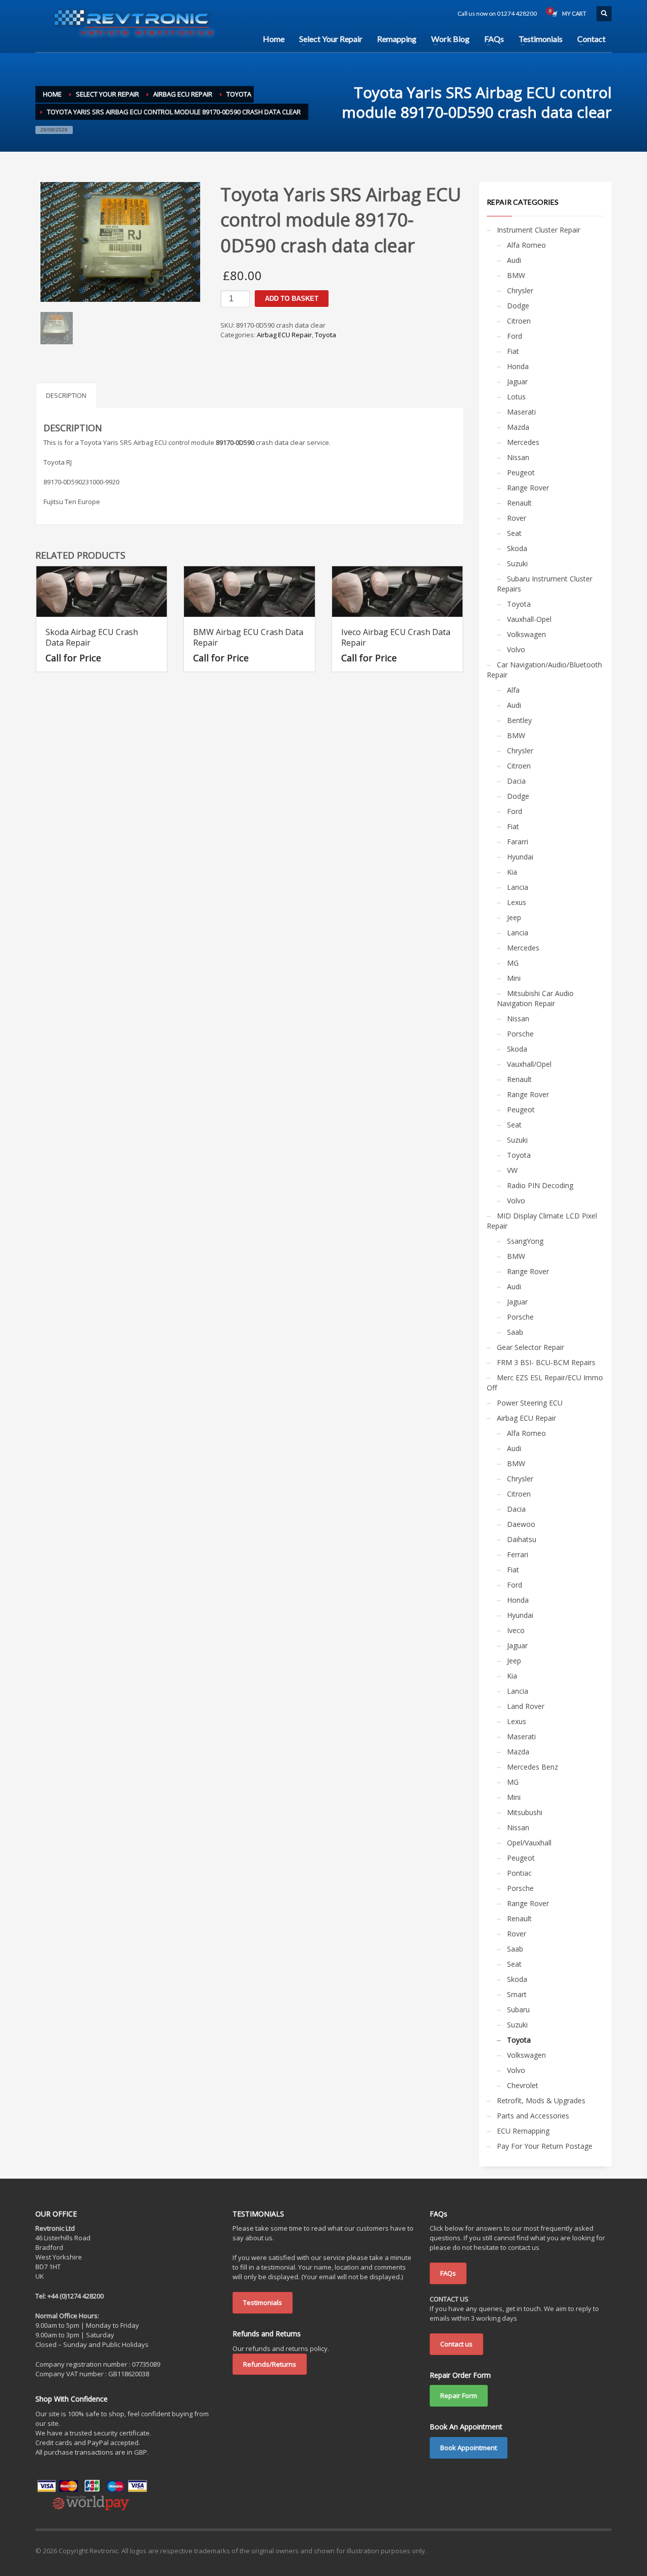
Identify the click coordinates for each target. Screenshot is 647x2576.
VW (512, 1170)
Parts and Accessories (533, 2116)
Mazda (518, 427)
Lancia (518, 887)
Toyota (326, 335)
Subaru (518, 2009)
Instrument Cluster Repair (539, 230)
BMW (516, 275)
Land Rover (526, 1706)
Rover (517, 518)
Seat (514, 533)
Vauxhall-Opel (529, 619)
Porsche (520, 1034)
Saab (515, 1332)
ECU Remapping (523, 2131)
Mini (514, 978)
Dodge (518, 306)
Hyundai (520, 857)
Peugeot (521, 472)
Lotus (516, 397)
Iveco (516, 1630)
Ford (515, 336)
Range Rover (528, 488)
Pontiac (519, 1873)
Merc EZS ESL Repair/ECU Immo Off (545, 1383)
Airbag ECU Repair (284, 335)
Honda (518, 366)
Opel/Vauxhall (529, 1843)
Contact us (456, 2344)
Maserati (521, 412)
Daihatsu (522, 1539)
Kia (512, 872)
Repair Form (459, 2396)
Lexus (517, 902)
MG (513, 963)
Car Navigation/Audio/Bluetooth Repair (544, 670)
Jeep (514, 917)
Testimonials (263, 2302)
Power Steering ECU (530, 1403)
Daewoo (521, 1524)
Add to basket (292, 299)
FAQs (448, 2273)
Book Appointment (469, 2448)
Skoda (517, 548)
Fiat (513, 351)
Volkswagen (526, 634)
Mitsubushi (525, 1812)
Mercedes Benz (533, 1767)
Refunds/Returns (270, 2364)
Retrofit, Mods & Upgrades (541, 2100)
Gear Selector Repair (530, 1347)
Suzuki (517, 563)
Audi (514, 260)
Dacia (516, 781)
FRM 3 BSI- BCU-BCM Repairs (546, 1362)
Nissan (518, 457)
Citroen (519, 321)
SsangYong (525, 1241)
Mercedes (523, 442)
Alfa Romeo (526, 245)
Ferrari (518, 1554)
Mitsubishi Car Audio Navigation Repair (535, 998)
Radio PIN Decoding (540, 1185)
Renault (519, 503)
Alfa (513, 690)
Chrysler (520, 290)
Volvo (516, 649)
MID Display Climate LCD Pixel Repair (542, 1221)
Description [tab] (66, 395)
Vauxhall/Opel (529, 1064)
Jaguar (517, 381)
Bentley (519, 720)
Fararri (518, 842)
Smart (517, 1994)
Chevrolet (523, 2085)
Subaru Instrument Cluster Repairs (545, 584)
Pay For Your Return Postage (545, 2146)
